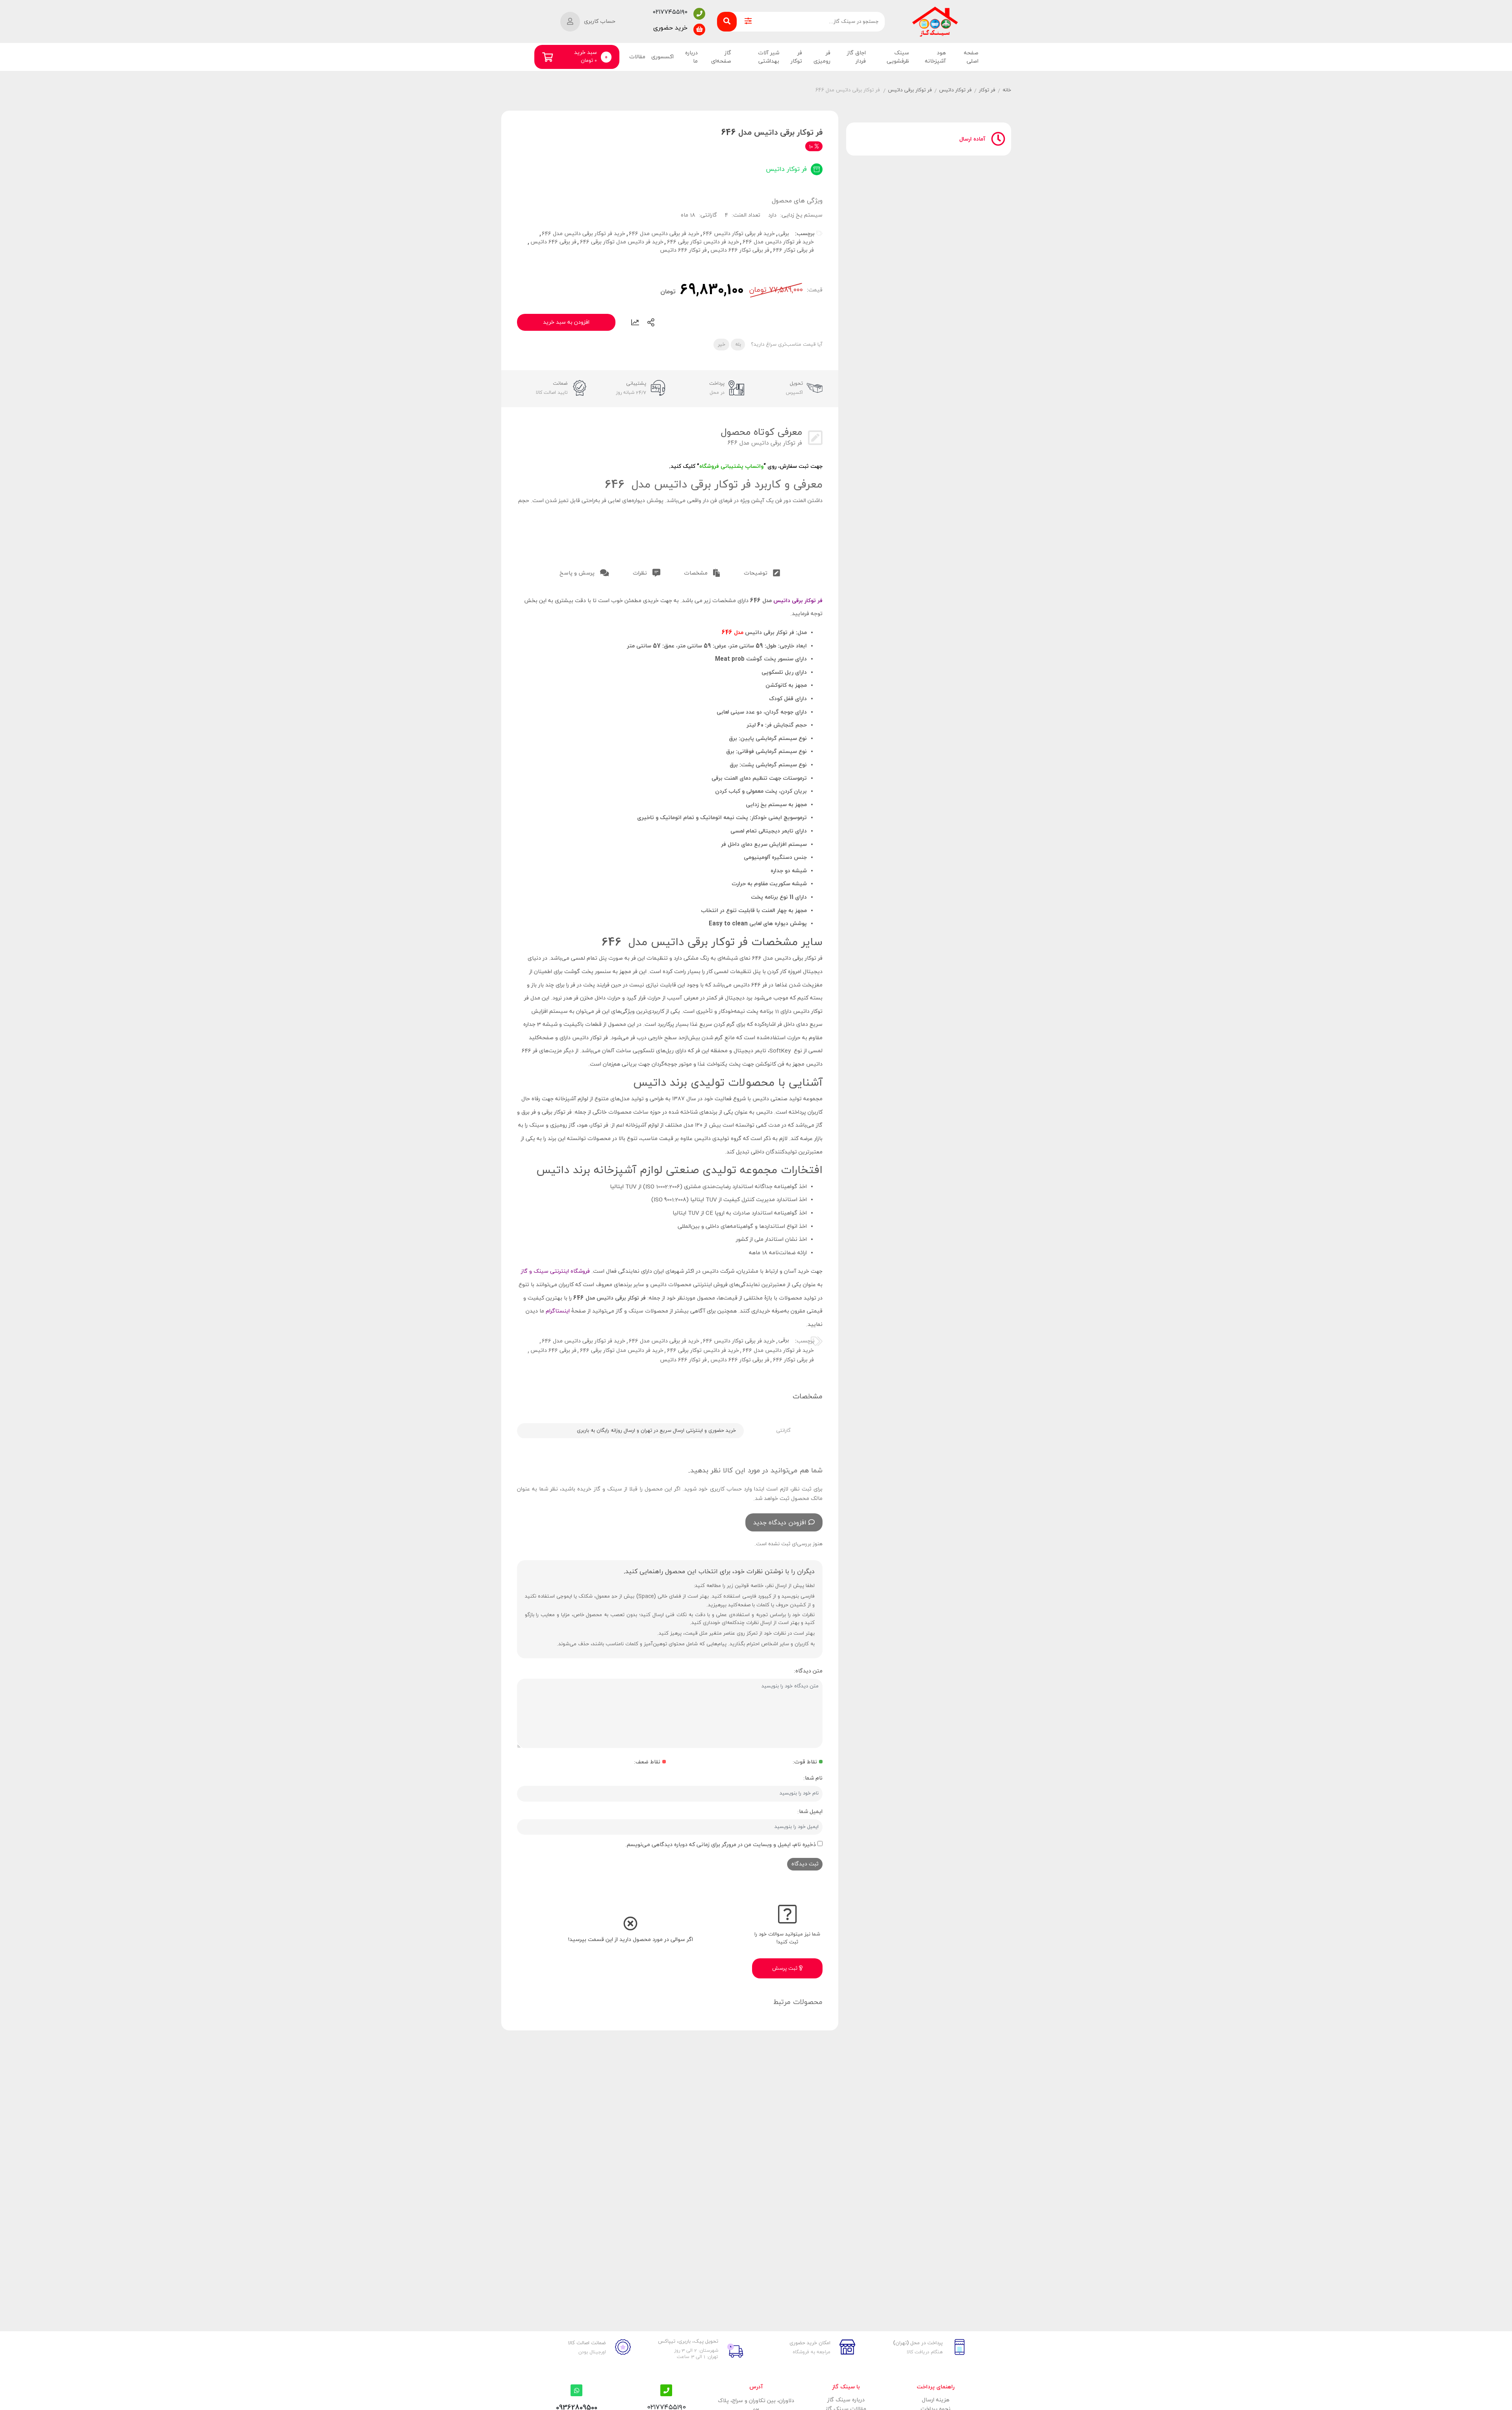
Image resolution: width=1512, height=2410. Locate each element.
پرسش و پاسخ (578, 573)
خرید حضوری (670, 28)
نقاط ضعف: (647, 1762)
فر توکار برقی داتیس (910, 90)
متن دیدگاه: (808, 1671)
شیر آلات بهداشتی (769, 57)
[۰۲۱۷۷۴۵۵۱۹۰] (699, 14)
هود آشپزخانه (935, 57)
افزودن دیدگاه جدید (780, 1523)
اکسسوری (662, 57)
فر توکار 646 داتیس (683, 250)
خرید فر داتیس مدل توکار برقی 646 (622, 242)
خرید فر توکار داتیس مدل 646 (778, 242)
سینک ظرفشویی (898, 57)
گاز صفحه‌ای (721, 57)
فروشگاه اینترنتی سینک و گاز (555, 1271)
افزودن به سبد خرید (566, 322)
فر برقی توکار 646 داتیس (740, 250)
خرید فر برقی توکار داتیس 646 (739, 234)
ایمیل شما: (810, 1812)
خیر (722, 345)
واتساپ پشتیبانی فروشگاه (731, 466)
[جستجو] (727, 22)
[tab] (762, 572)
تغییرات (635, 323)
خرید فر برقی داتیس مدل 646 (664, 234)
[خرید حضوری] (699, 30)
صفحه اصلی (971, 57)
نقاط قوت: (805, 1762)
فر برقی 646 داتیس (553, 242)
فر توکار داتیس (955, 90)
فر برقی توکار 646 (793, 250)
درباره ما (691, 57)
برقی (784, 234)
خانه (1007, 90)
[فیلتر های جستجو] (748, 22)
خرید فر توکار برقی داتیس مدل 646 (584, 234)
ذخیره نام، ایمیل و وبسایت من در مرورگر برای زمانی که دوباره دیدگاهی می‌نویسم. (721, 1845)
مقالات (637, 57)
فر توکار (796, 57)
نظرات (641, 573)
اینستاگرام (559, 1311)
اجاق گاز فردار (856, 57)
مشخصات (697, 573)
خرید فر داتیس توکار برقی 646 (703, 242)
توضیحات (756, 573)
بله (738, 345)
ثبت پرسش (786, 1969)
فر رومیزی (822, 57)
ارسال (651, 323)
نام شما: (813, 1778)
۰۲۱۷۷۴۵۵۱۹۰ (670, 12)
